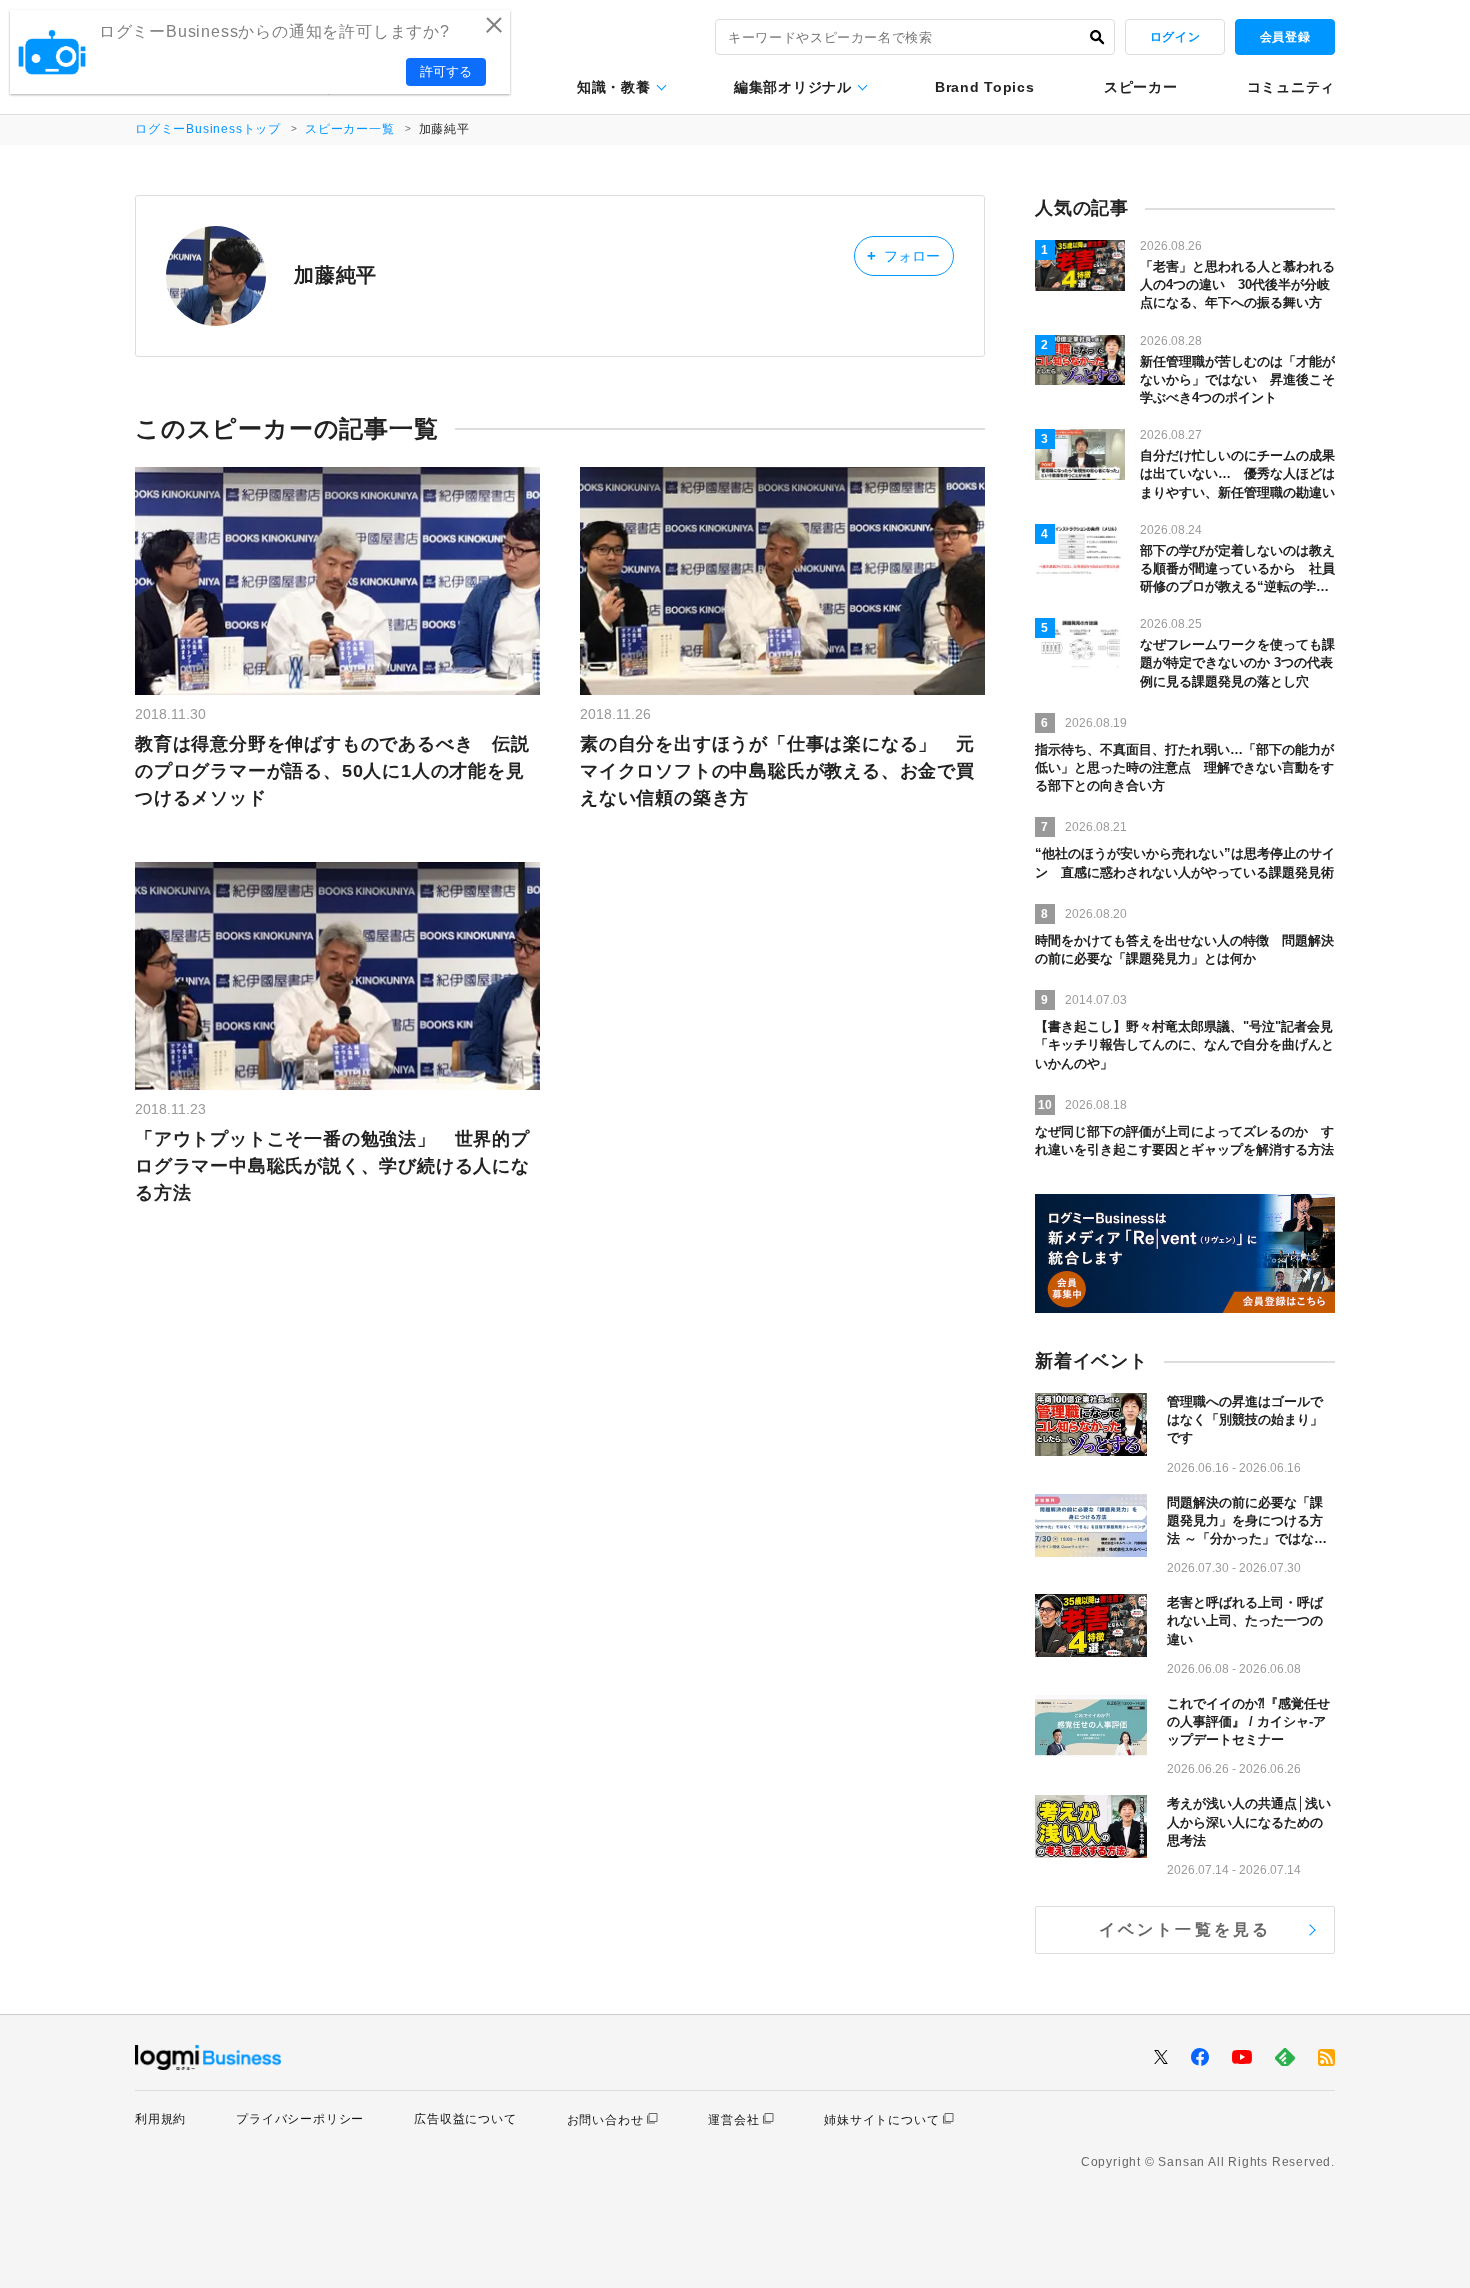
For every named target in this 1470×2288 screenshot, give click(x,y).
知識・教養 (614, 87)
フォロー (903, 255)
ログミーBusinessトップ (208, 129)
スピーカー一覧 (350, 129)
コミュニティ (1291, 87)
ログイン (1175, 37)
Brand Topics (984, 87)
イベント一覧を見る (1185, 1929)
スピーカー (1141, 87)
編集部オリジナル (793, 87)
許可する (446, 71)
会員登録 (1285, 37)
